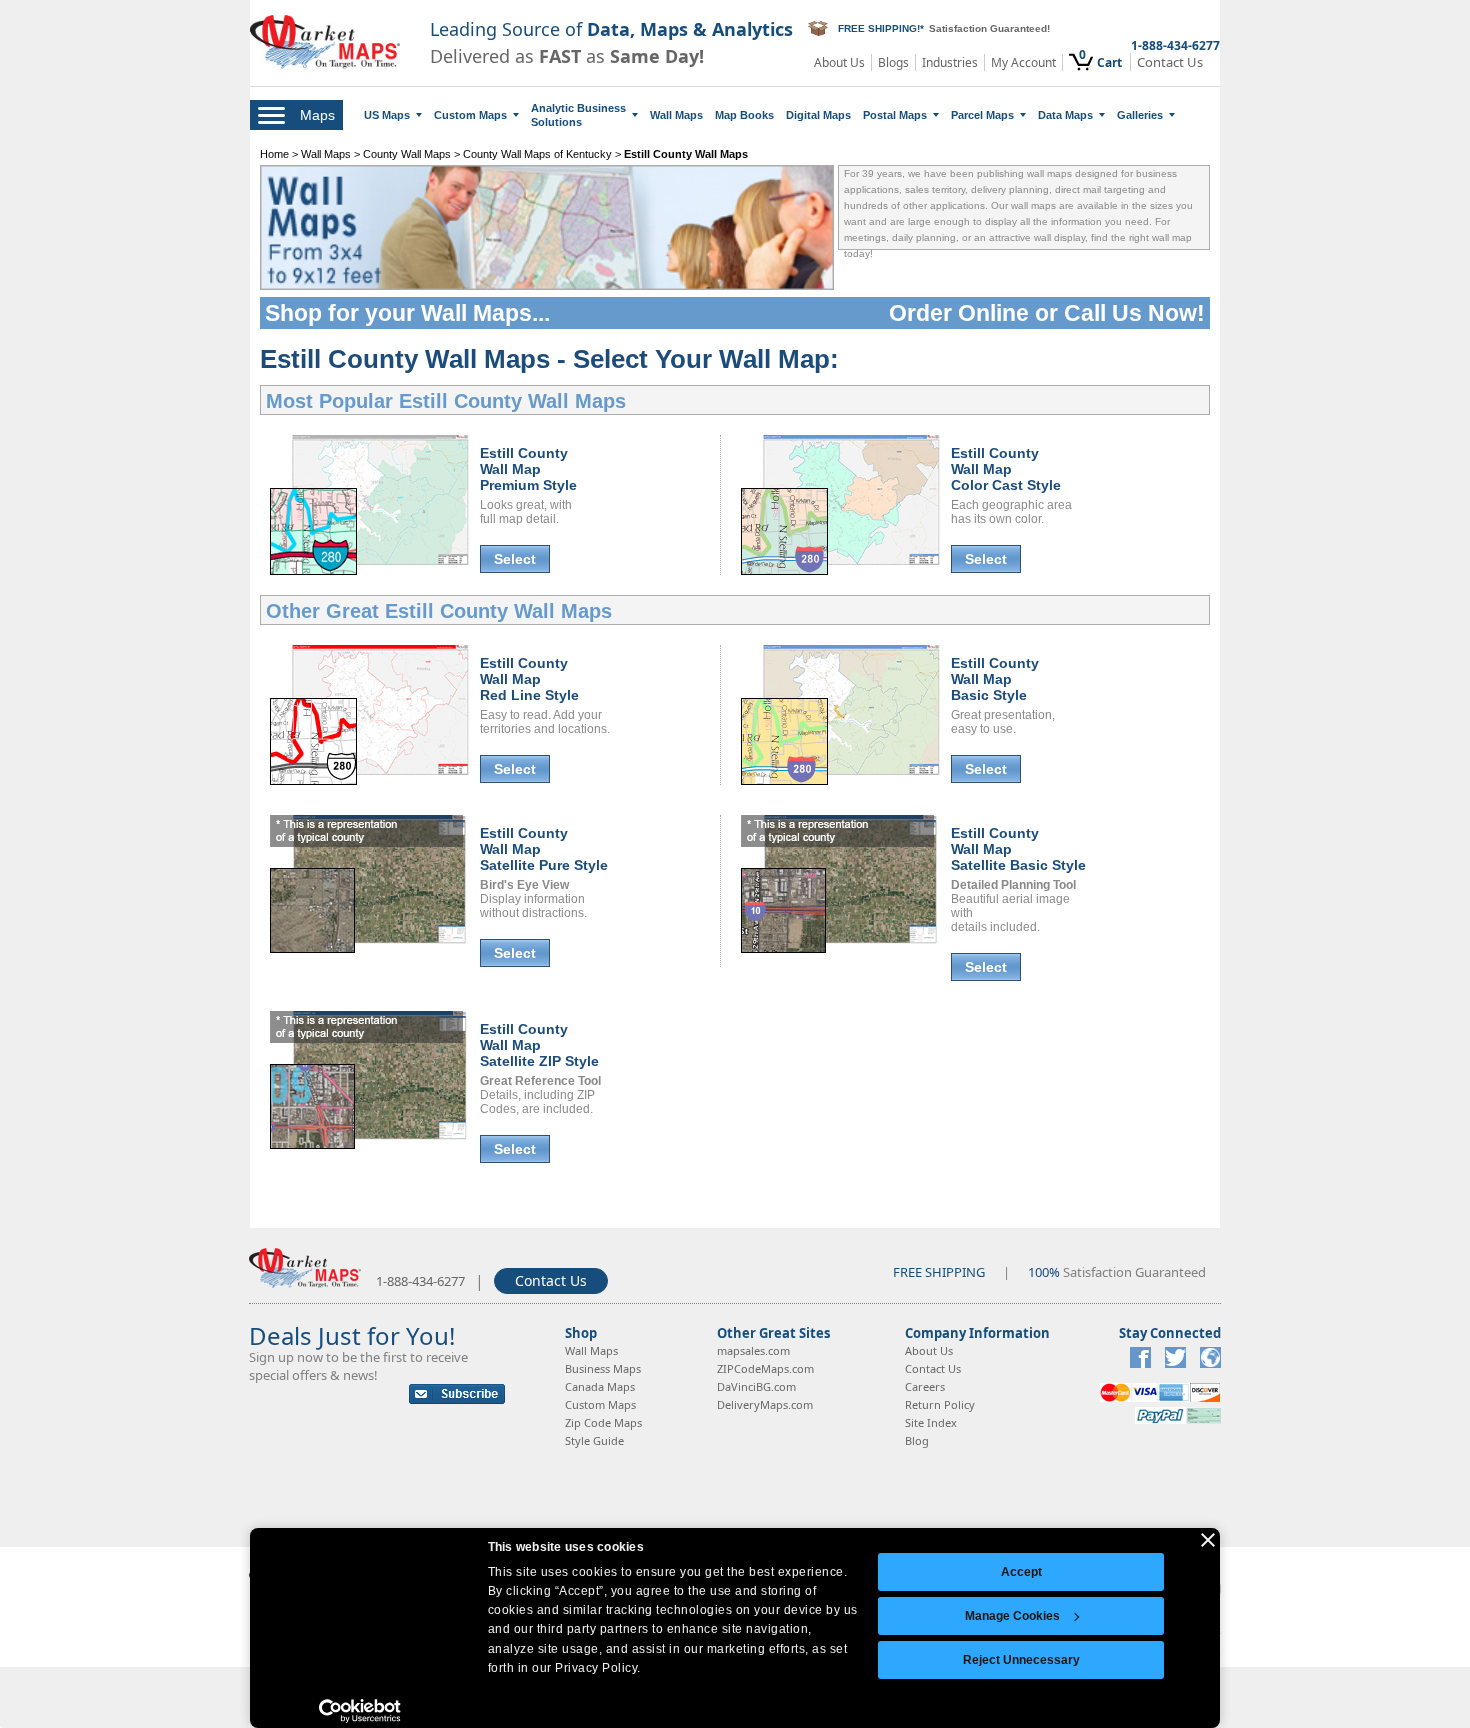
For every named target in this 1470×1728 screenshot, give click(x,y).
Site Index (931, 1422)
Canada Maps (600, 1386)
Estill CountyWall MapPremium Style (528, 469)
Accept (1021, 1572)
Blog (917, 1440)
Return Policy (940, 1404)
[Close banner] (1208, 1540)
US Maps (387, 115)
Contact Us (1170, 62)
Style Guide (594, 1440)
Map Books (744, 115)
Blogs (893, 62)
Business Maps (603, 1368)
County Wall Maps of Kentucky (537, 154)
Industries (950, 62)
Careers (925, 1386)
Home (274, 154)
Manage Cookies (1012, 1616)
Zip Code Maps (603, 1422)
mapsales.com (753, 1350)
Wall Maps (676, 115)
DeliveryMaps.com (765, 1404)
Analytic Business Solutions (578, 115)
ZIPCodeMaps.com (765, 1368)
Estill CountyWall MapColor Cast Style (1006, 469)
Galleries (1140, 115)
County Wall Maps (407, 154)
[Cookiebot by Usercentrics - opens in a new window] (360, 1711)
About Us (839, 62)
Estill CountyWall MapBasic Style (995, 679)
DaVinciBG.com (756, 1386)
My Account (1023, 62)
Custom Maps (470, 115)
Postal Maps (895, 115)
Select (515, 559)
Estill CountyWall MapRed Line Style (529, 679)
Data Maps (1065, 115)
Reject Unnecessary (1021, 1660)
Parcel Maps (982, 115)
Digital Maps (818, 115)
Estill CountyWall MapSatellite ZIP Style (539, 1045)
